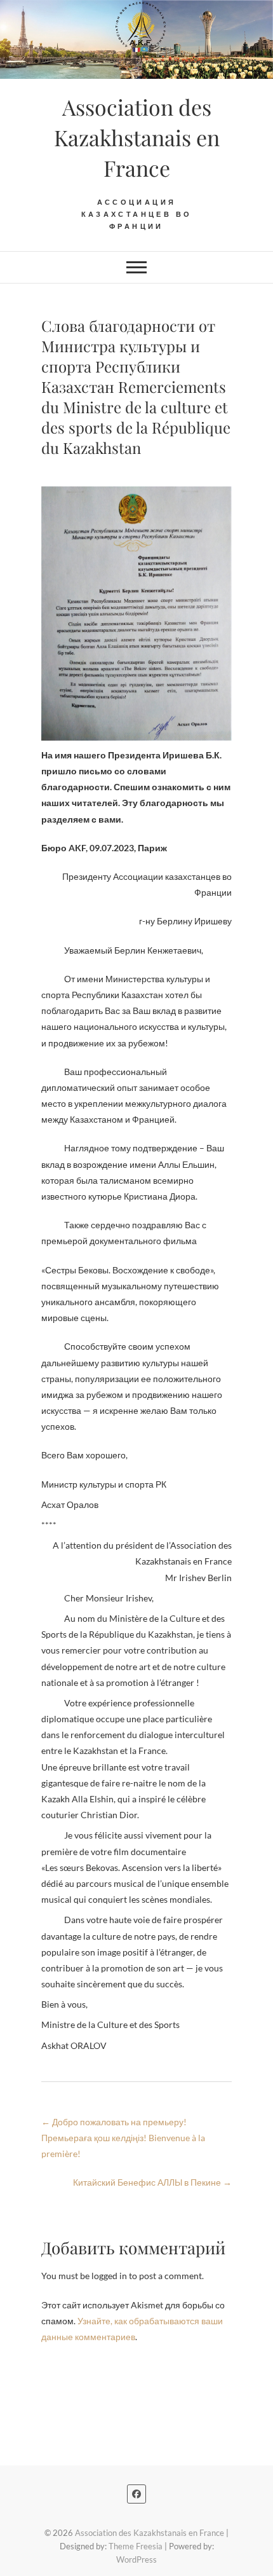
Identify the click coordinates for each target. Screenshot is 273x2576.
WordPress (136, 2559)
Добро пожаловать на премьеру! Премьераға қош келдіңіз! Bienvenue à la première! (123, 2138)
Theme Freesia (136, 2546)
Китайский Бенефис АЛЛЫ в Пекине (152, 2182)
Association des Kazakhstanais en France (137, 137)
